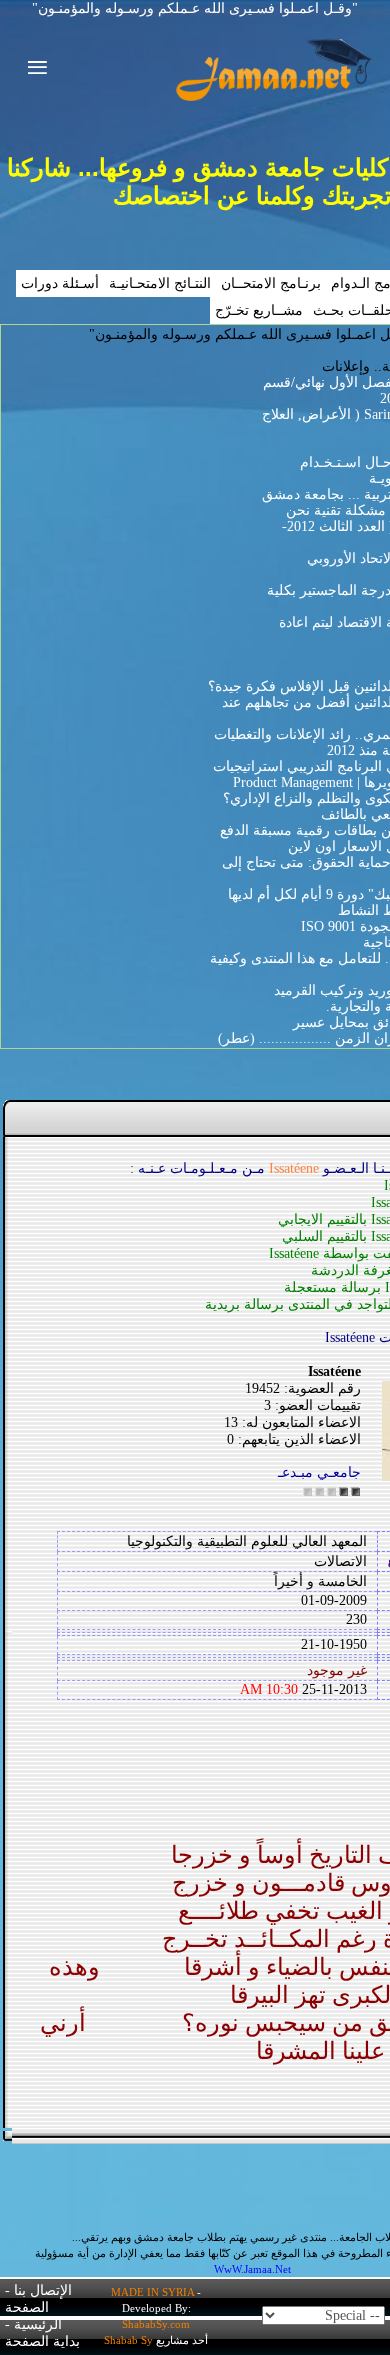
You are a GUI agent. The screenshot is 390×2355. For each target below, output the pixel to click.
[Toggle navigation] (31, 70)
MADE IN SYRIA (152, 2292)
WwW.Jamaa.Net (252, 2269)
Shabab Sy (128, 2340)
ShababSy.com (156, 2324)
